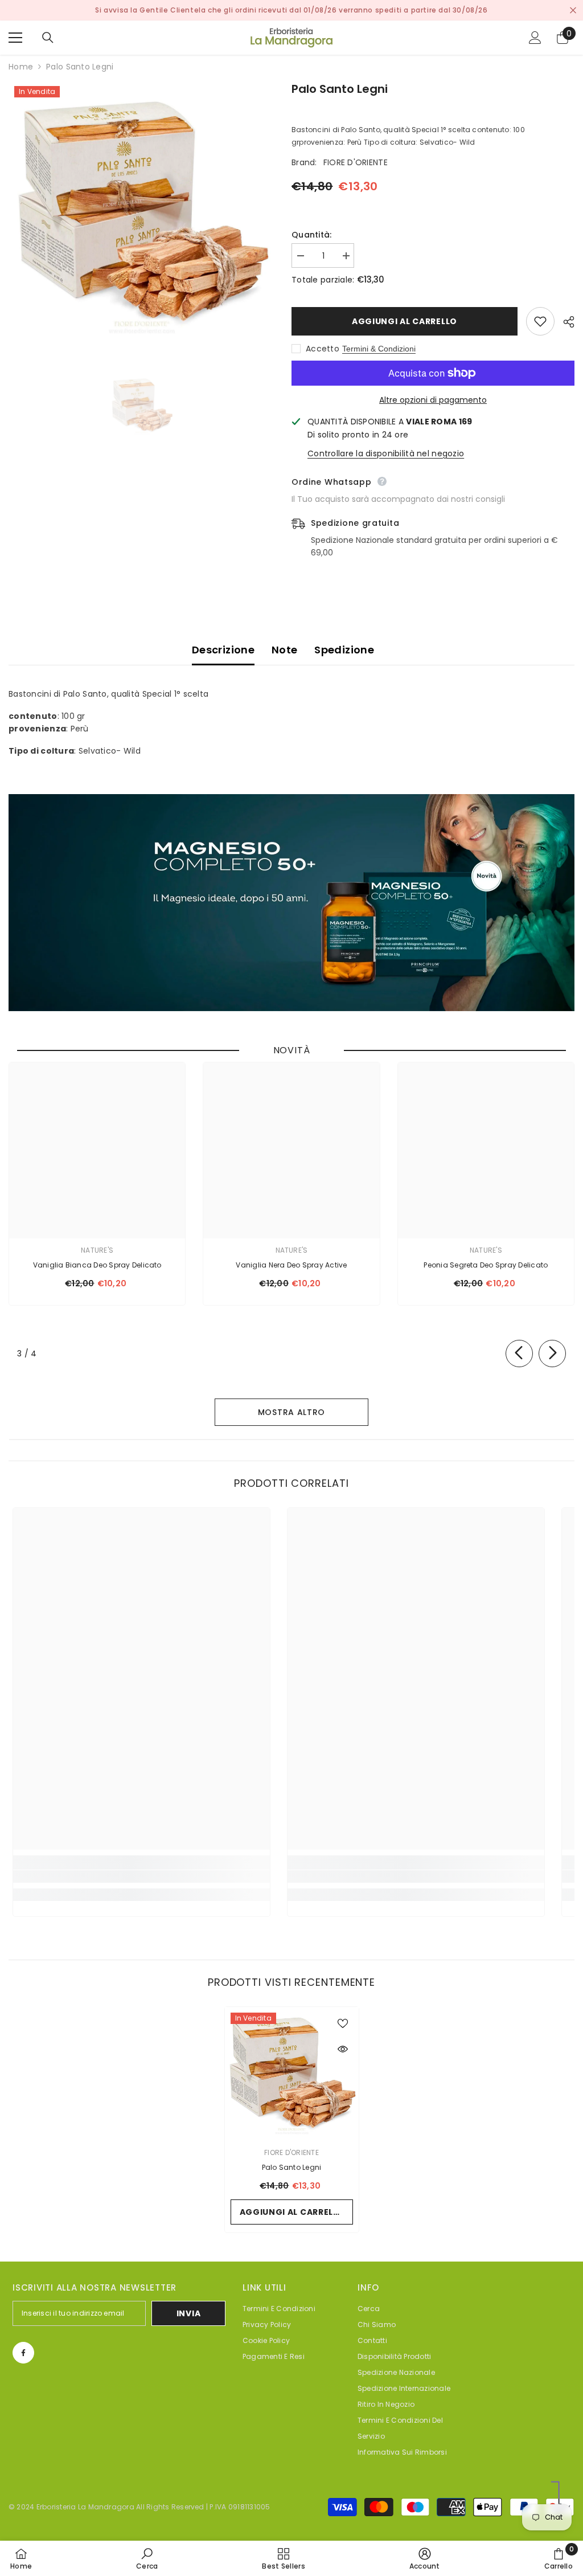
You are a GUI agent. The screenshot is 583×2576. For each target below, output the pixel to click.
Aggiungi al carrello (407, 321)
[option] (141, 213)
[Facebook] (23, 2353)
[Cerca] (48, 38)
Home (21, 67)
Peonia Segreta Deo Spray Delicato (486, 1265)
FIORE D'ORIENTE (356, 162)
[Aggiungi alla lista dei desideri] (540, 321)
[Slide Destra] (552, 1354)
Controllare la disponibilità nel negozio (386, 453)
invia (189, 2313)
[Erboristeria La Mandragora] (291, 903)
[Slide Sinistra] (519, 1354)
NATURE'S (97, 1250)
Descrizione (223, 650)
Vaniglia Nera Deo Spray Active (291, 1265)
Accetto (323, 349)
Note (284, 650)
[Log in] (535, 38)
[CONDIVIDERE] (564, 322)
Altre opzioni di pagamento (433, 400)
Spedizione (344, 650)
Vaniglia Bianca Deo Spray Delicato (97, 1265)
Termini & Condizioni (379, 349)
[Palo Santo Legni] (292, 2074)
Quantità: (312, 235)
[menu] (15, 38)
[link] (141, 1876)
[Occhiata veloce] (343, 2049)
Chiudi (573, 11)
